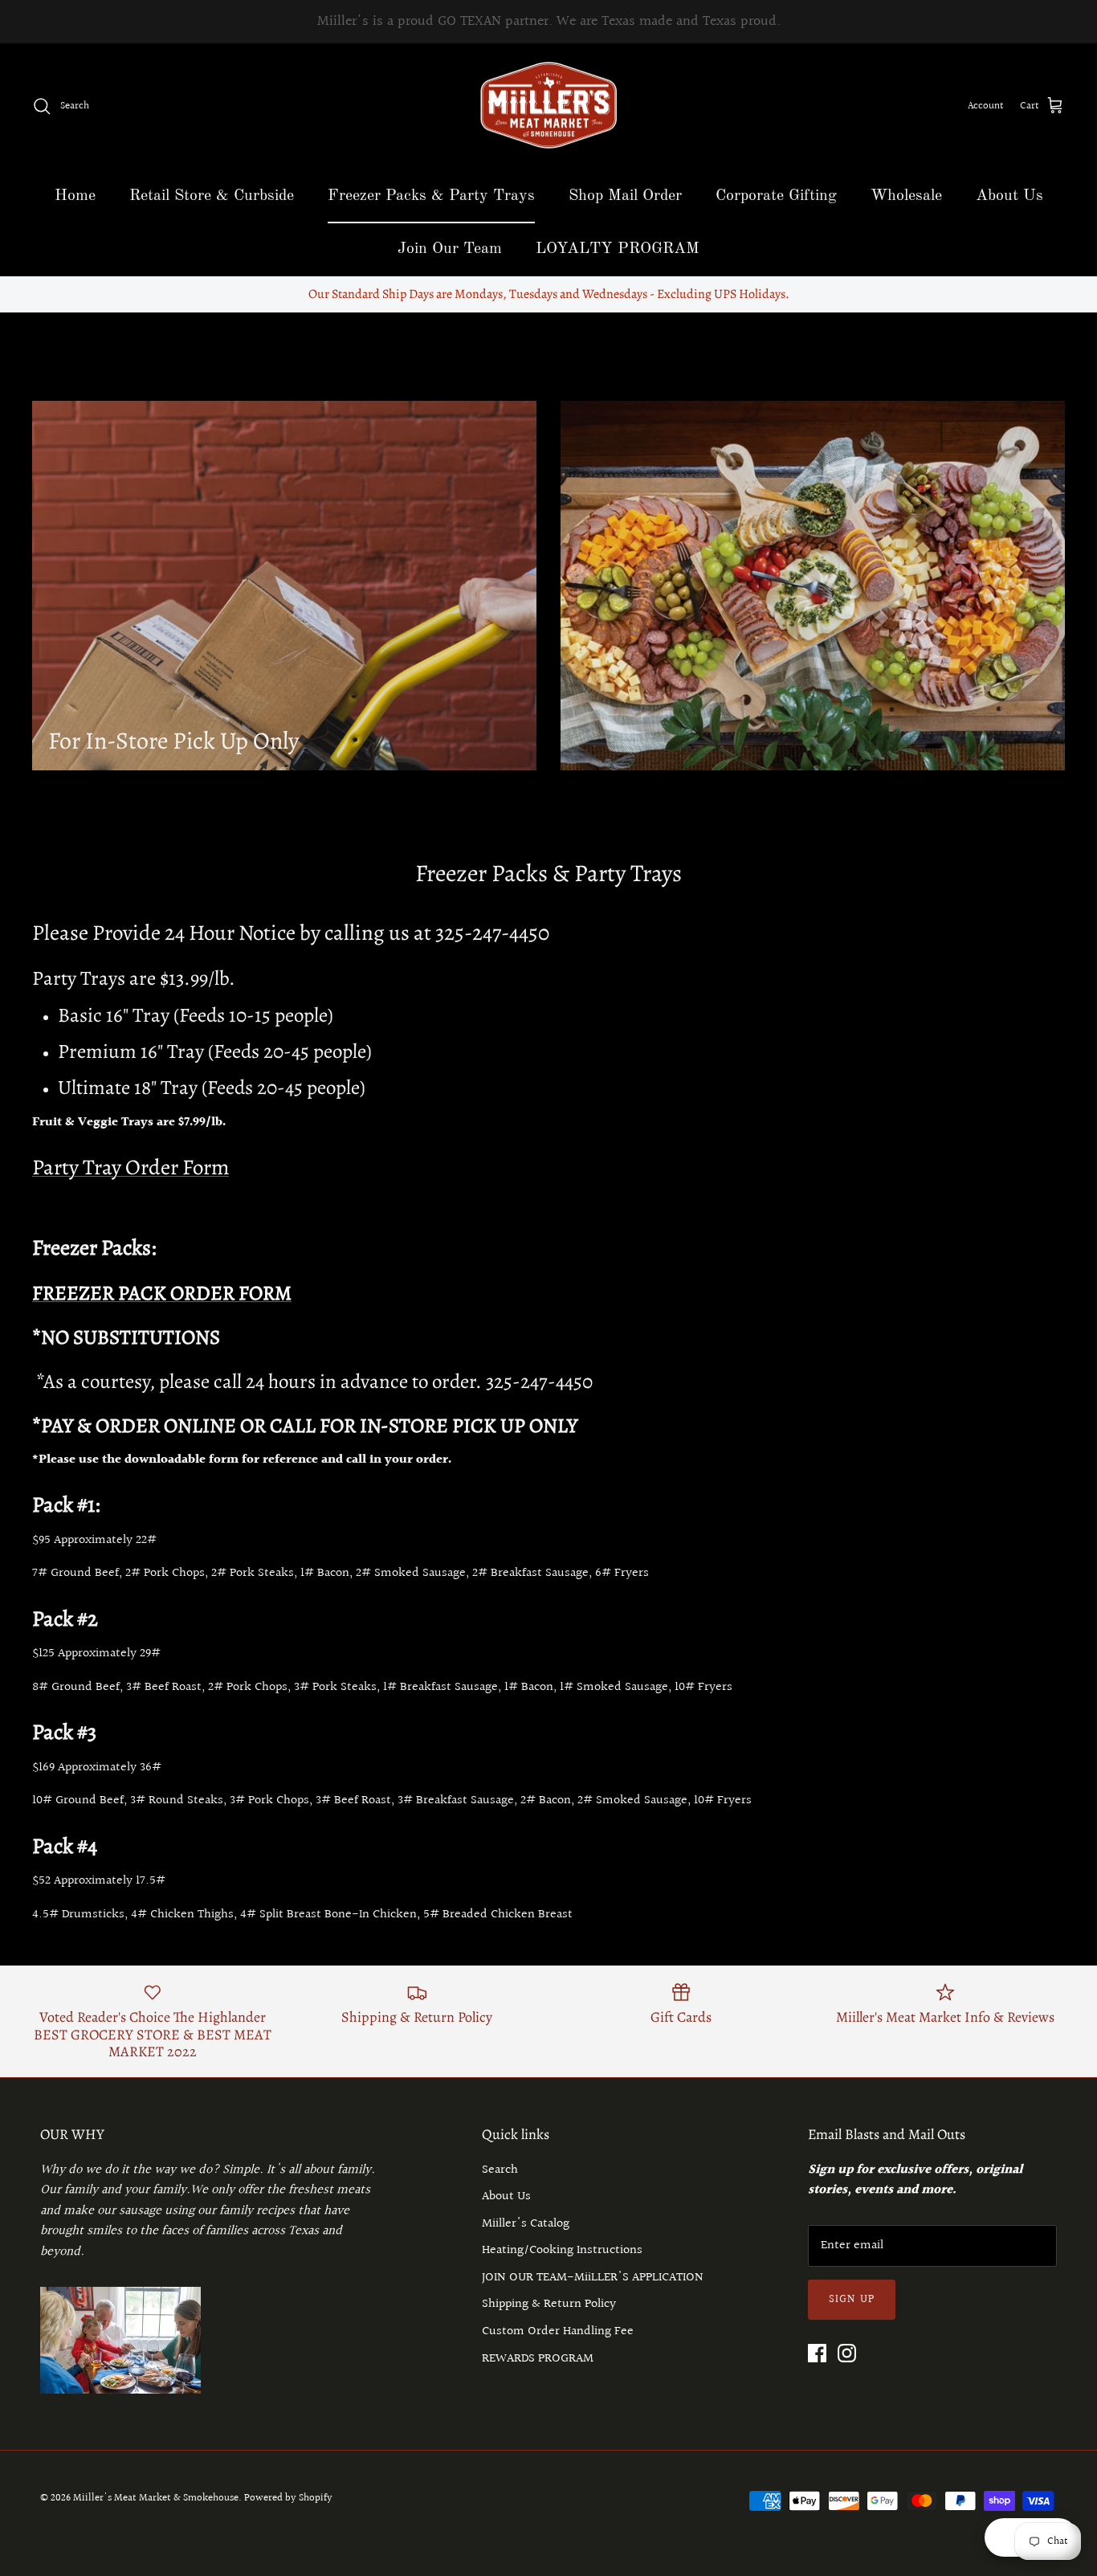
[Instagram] (847, 2353)
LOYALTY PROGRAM (618, 249)
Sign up (852, 2300)
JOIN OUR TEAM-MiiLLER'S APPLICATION (593, 2278)
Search (500, 2170)
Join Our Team (450, 249)
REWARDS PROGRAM (538, 2359)
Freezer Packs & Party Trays (431, 196)
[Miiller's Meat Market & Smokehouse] (549, 106)
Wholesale (906, 196)
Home (75, 196)
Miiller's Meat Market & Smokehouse (156, 2498)
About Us (1009, 196)
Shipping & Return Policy (549, 2304)
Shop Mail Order (625, 196)
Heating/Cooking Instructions (562, 2250)
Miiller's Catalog (526, 2224)
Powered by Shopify (288, 2498)
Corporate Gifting (776, 196)
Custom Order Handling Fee (558, 2331)
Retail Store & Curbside (212, 196)
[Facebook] (817, 2353)
